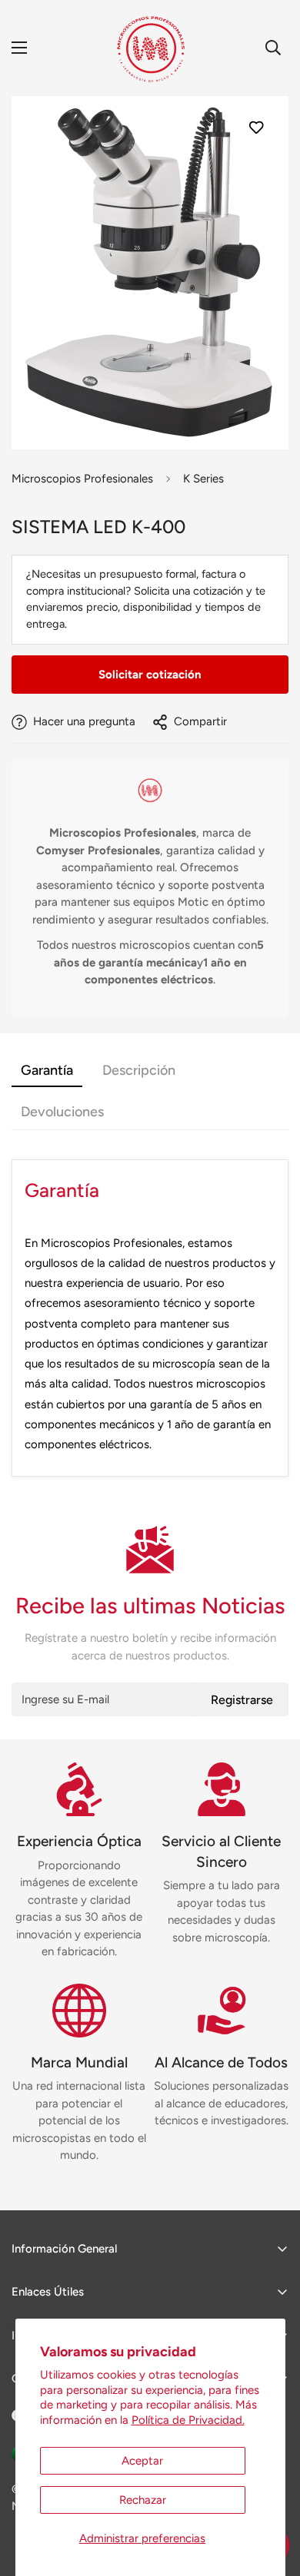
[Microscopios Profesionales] (150, 48)
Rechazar (143, 2500)
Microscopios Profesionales (82, 479)
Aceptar (142, 2461)
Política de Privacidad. (188, 2420)
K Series (203, 479)
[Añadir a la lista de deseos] (256, 127)
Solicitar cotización (150, 675)
